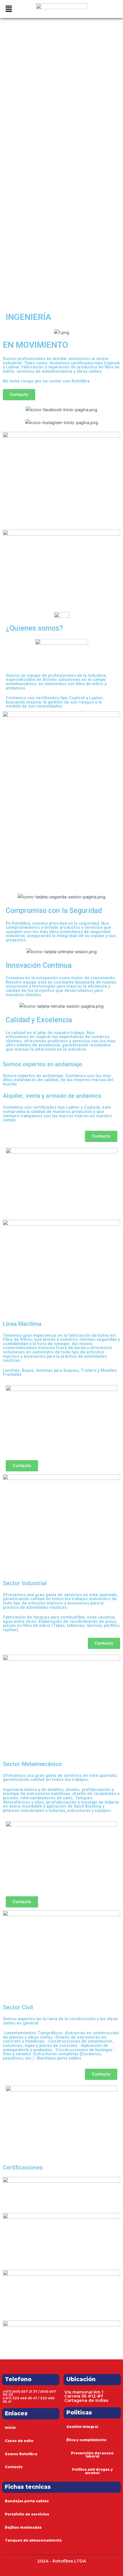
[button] (12, 9)
